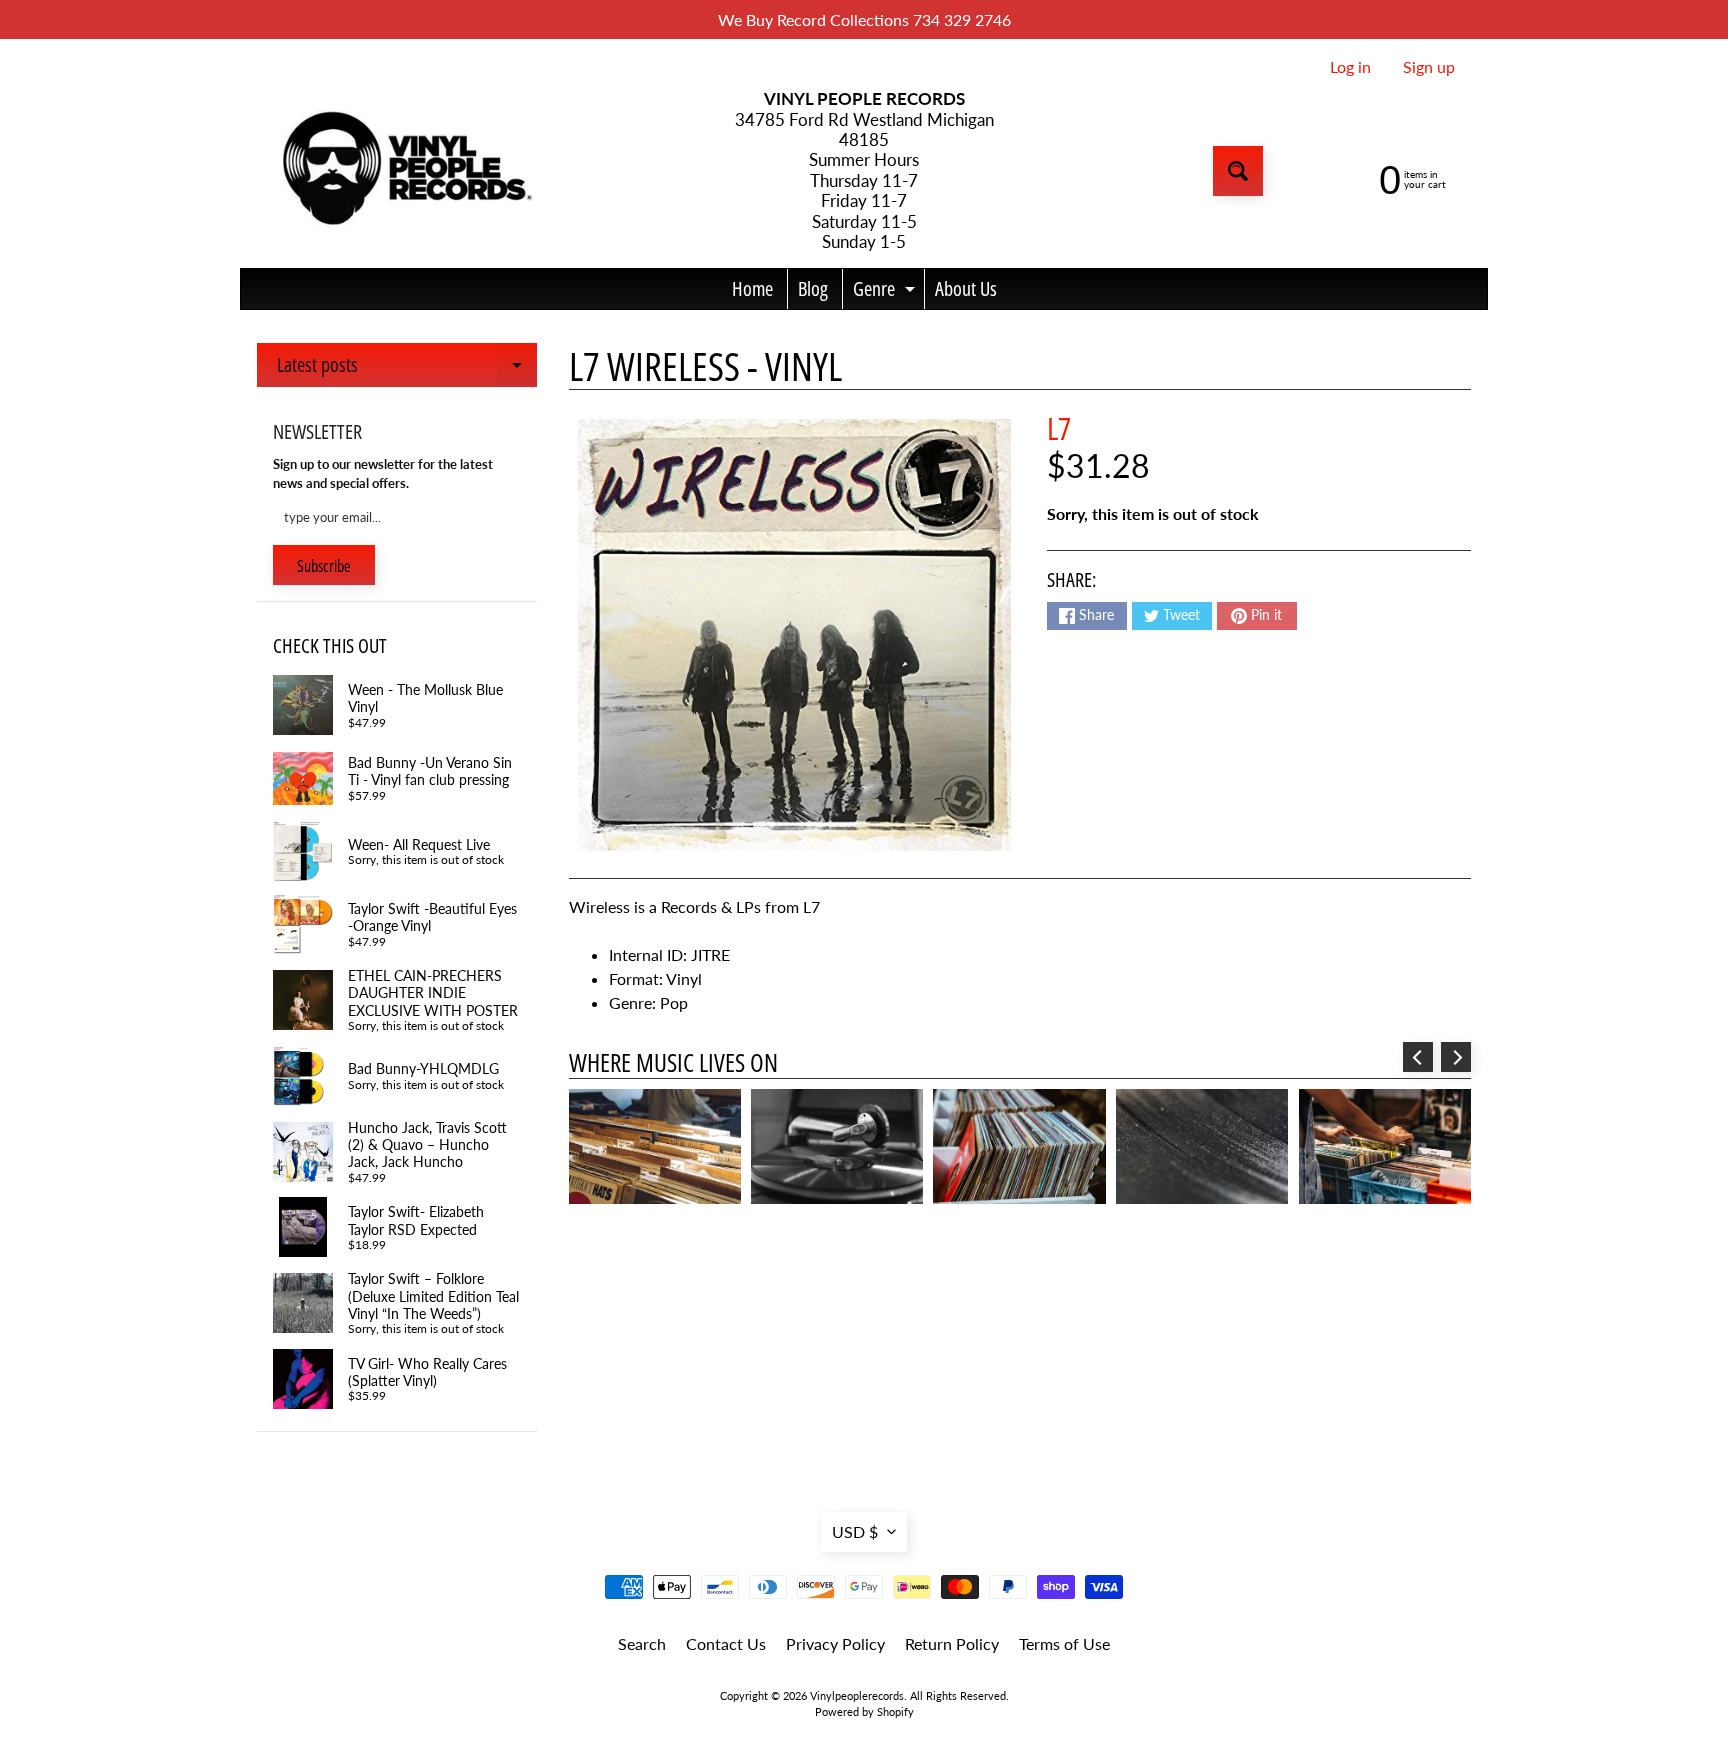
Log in (1350, 67)
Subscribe (324, 566)
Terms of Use (1064, 1643)
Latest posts (407, 369)
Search (642, 1643)
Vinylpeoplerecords (857, 1695)
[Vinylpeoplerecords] (405, 171)
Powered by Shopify (864, 1711)
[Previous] (1418, 1057)
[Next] (1456, 1057)
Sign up (1429, 67)
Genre (886, 292)
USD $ (855, 1531)
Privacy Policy (835, 1643)
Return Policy (952, 1643)
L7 (1059, 428)
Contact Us (726, 1643)
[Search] (1238, 171)
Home (752, 288)
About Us (966, 288)
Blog (813, 288)
